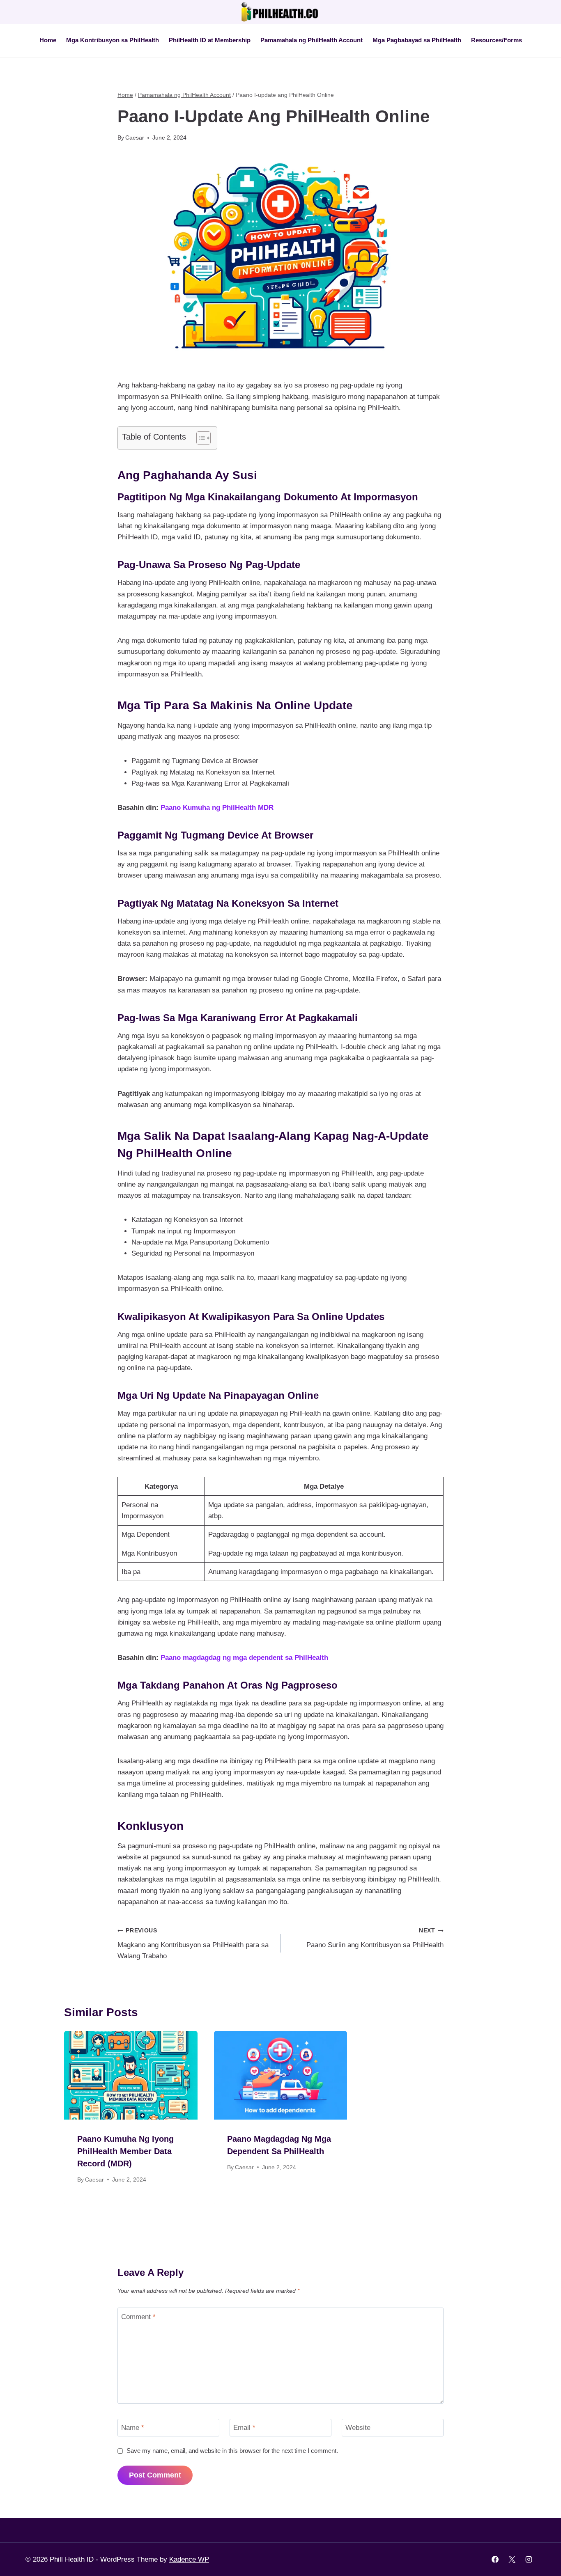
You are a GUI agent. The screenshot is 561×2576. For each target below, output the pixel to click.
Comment (138, 2317)
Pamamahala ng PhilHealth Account (312, 40)
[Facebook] (495, 2560)
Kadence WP (189, 2559)
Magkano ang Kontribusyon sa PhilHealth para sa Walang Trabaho (193, 1944)
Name (133, 2428)
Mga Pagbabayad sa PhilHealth (417, 40)
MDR (266, 808)
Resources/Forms (497, 40)
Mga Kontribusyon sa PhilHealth (113, 40)
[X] (512, 2560)
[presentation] (131, 2075)
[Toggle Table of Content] (199, 438)
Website (358, 2428)
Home (48, 40)
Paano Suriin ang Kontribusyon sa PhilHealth (375, 1938)
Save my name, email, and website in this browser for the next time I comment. (232, 2451)
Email (244, 2428)
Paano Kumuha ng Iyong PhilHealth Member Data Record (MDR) (125, 2151)
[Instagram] (529, 2560)
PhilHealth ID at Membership (210, 40)
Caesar (135, 138)
